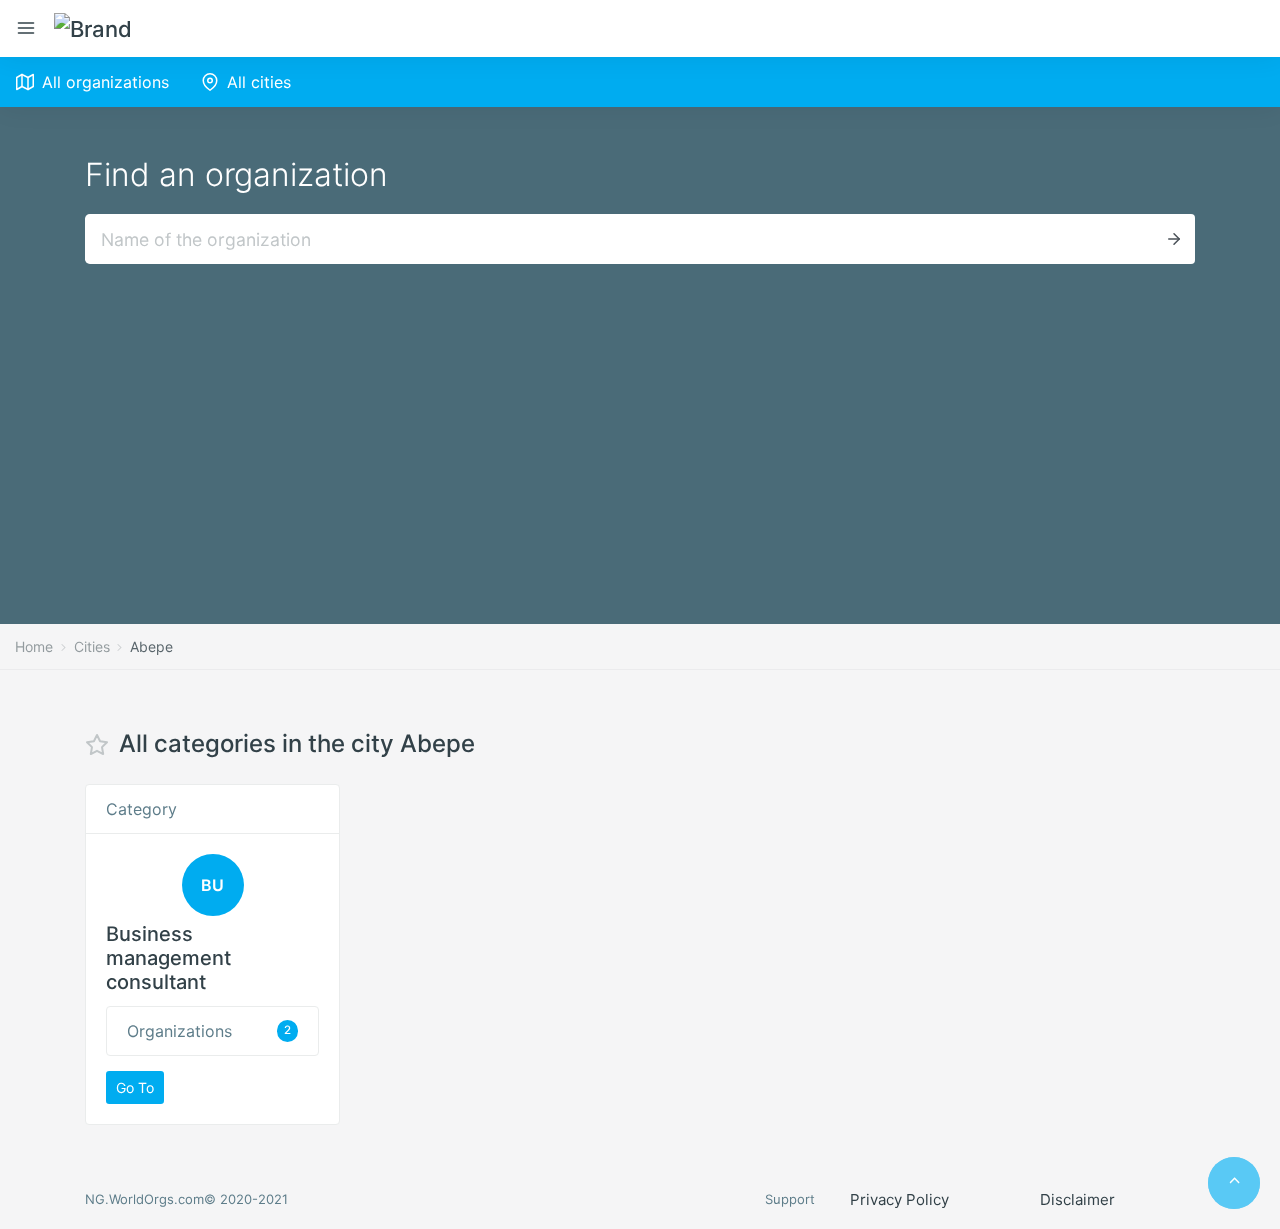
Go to (135, 1087)
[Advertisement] (640, 414)
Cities (92, 646)
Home (34, 646)
